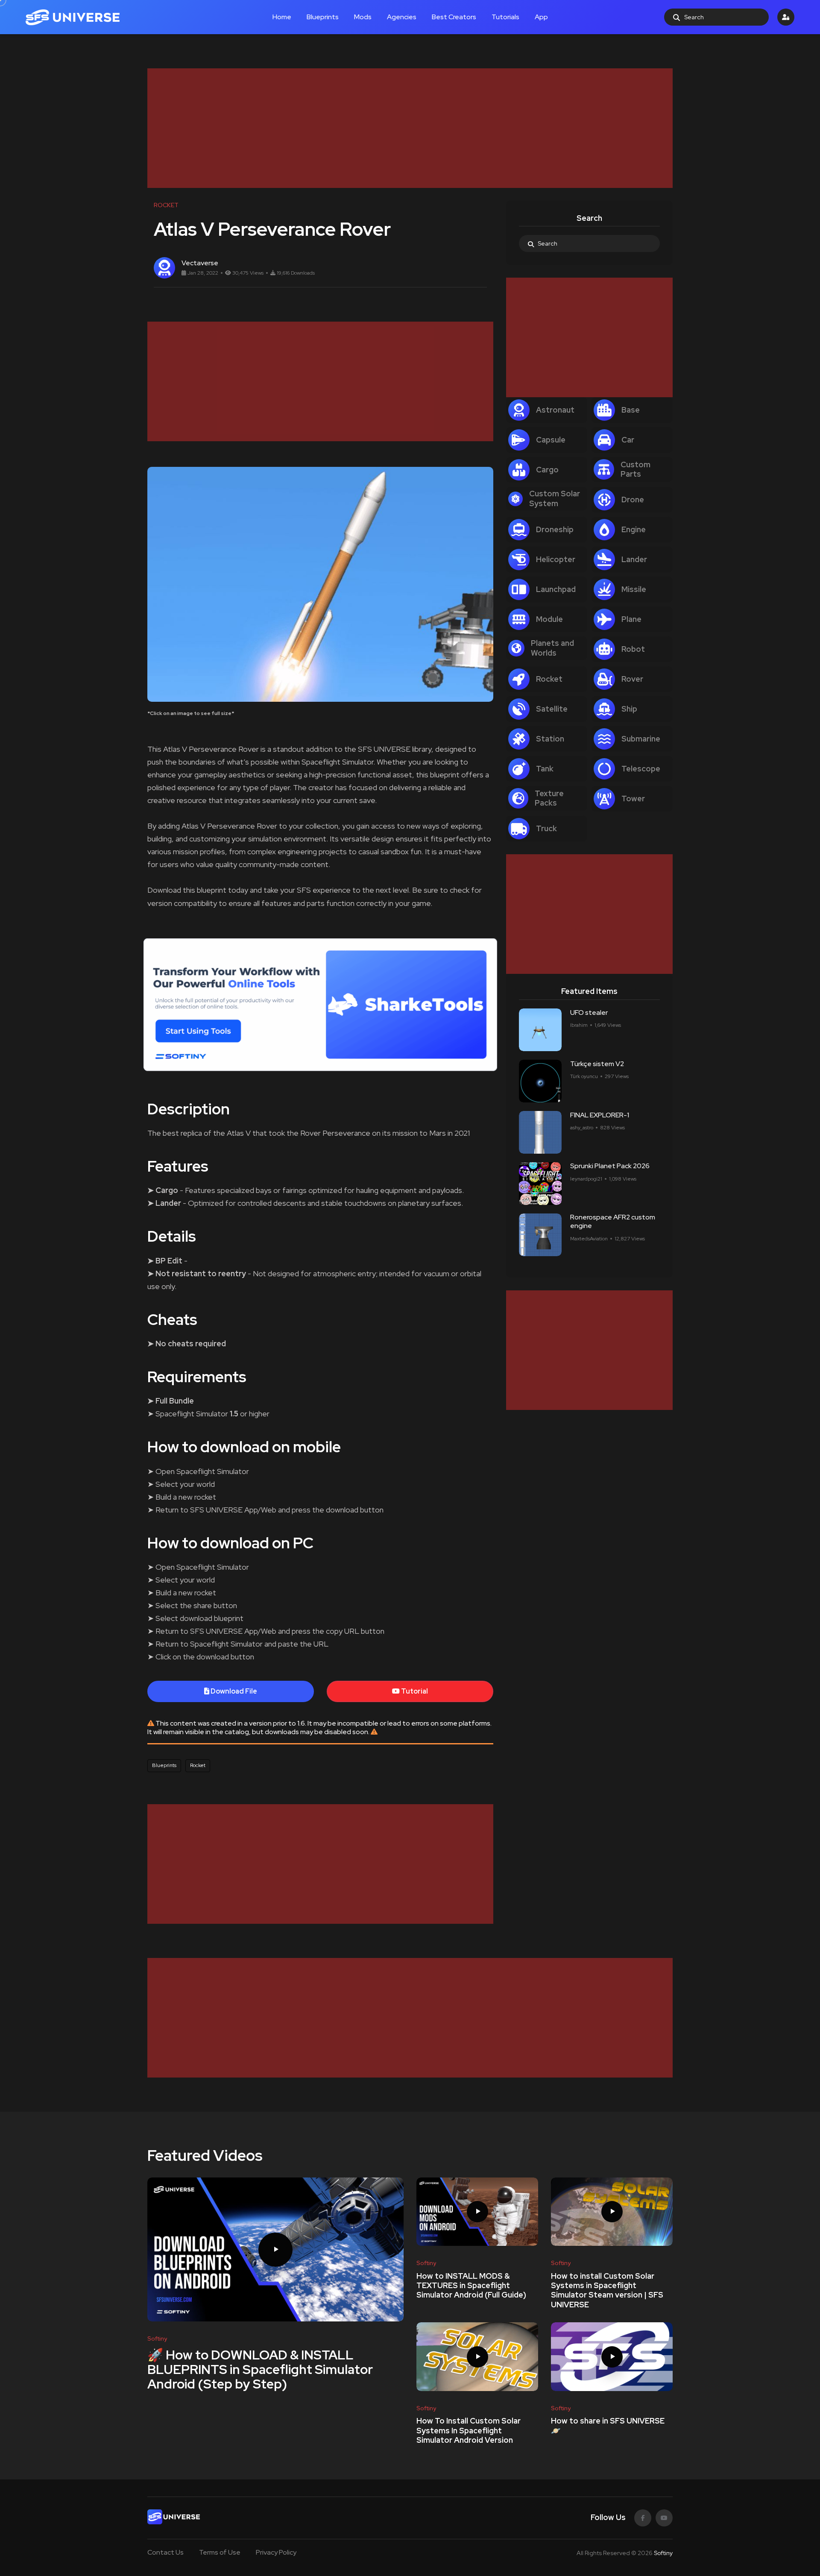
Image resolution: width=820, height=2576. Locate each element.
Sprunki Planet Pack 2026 (610, 1166)
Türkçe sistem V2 (597, 1064)
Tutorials (505, 17)
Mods (363, 17)
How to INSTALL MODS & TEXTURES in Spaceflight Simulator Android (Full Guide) (471, 2286)
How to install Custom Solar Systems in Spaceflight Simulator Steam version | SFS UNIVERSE (607, 2290)
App (541, 17)
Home (282, 17)
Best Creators (454, 17)
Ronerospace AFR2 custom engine (613, 1222)
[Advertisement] (404, 128)
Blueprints (323, 17)
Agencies (402, 17)
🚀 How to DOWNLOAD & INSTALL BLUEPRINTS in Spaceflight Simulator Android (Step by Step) (260, 2369)
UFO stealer (589, 1013)
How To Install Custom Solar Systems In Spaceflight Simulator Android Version (469, 2431)
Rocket (198, 1765)
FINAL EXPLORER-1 (600, 1115)
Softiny (663, 2553)
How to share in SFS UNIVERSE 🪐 (608, 2426)
